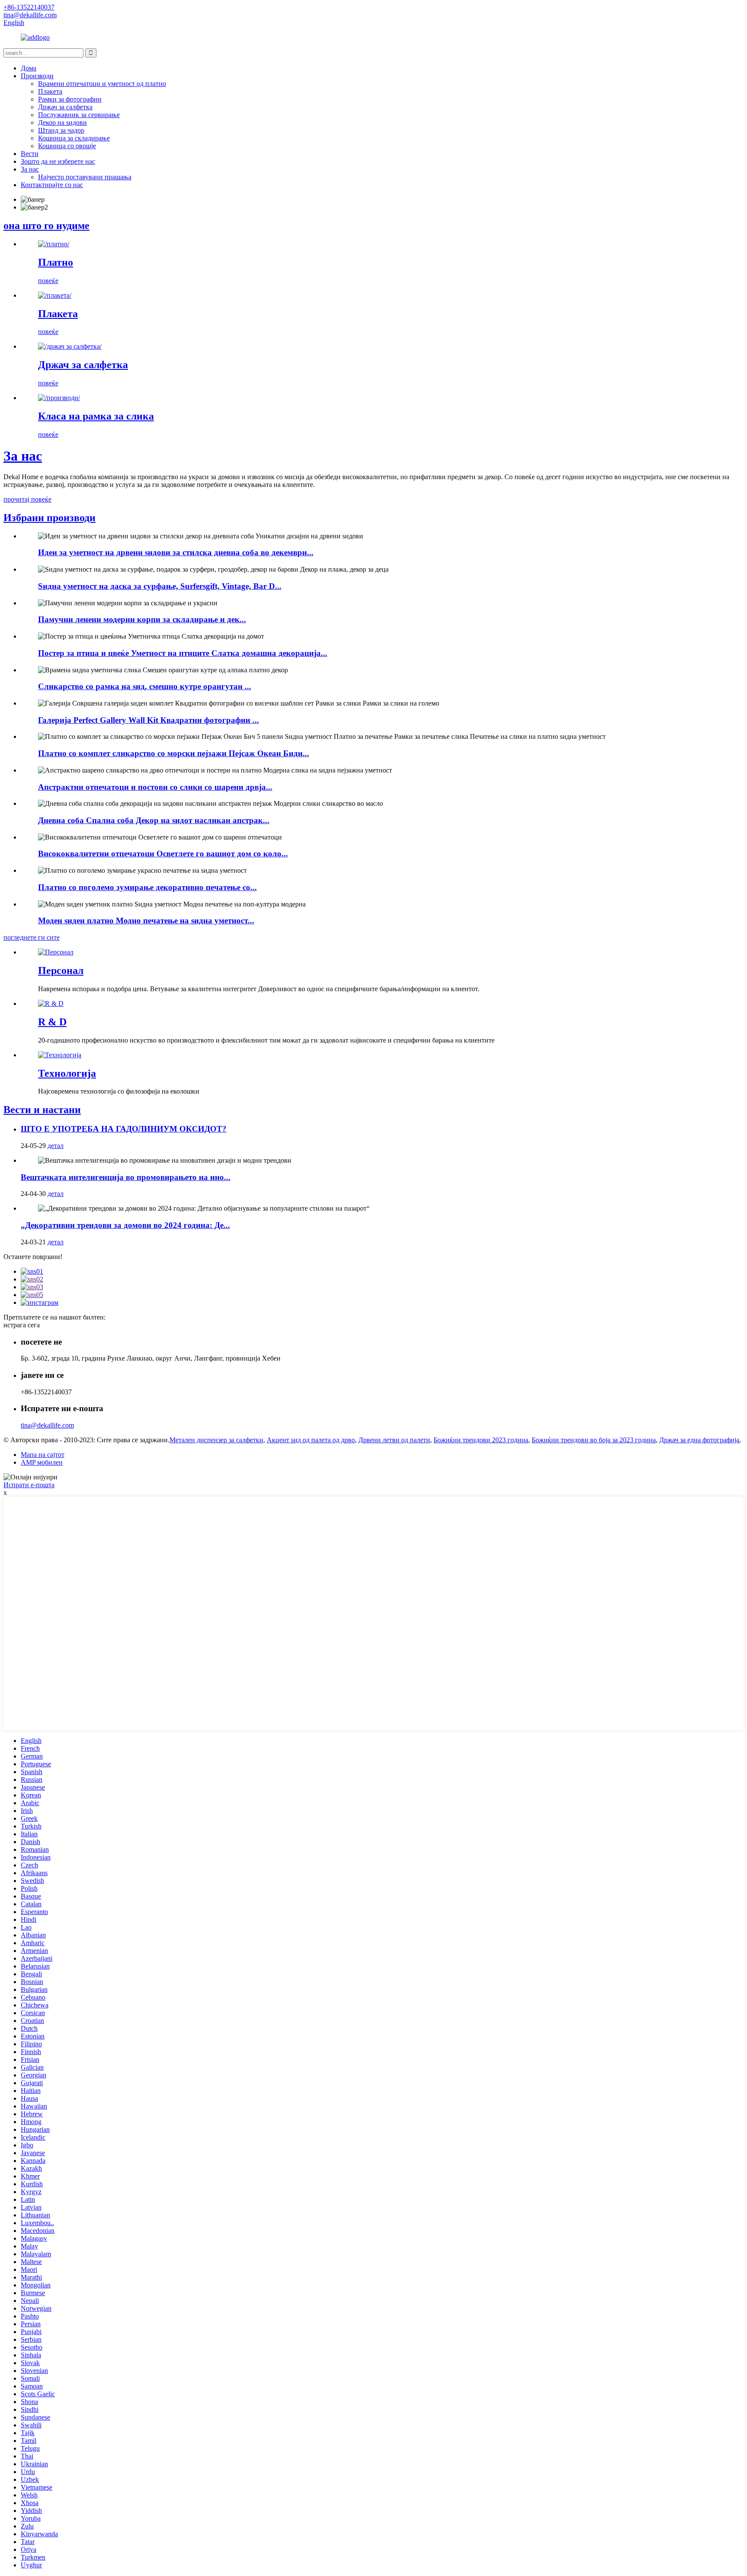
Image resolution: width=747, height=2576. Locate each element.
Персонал (61, 970)
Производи (37, 76)
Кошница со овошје (67, 146)
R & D (52, 1022)
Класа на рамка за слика (96, 416)
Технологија (67, 1073)
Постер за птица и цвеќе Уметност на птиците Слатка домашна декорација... (183, 653)
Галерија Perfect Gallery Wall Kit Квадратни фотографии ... (148, 720)
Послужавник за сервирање (79, 115)
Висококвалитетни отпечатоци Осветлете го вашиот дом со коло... (163, 854)
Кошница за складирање (74, 138)
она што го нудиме (46, 226)
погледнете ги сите (32, 937)
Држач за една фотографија (699, 1440)
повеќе (48, 281)
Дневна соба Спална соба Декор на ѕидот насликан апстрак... (154, 820)
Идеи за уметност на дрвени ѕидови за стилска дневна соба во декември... (176, 552)
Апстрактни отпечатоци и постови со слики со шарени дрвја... (155, 787)
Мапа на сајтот (43, 1455)
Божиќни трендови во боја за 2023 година (594, 1440)
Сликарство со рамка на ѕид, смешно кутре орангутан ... (145, 686)
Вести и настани (42, 1110)
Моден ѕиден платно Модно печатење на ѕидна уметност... (146, 921)
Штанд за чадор (61, 130)
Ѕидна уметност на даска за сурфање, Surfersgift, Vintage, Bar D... (160, 586)
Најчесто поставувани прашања (85, 177)
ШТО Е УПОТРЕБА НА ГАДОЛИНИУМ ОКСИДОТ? (124, 1129)
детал (56, 1146)
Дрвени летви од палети (394, 1440)
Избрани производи (49, 518)
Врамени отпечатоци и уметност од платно (102, 84)
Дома (29, 68)
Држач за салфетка (65, 107)
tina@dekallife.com (47, 1425)
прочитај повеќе (27, 499)
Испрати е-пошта (29, 1485)
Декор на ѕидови (62, 122)
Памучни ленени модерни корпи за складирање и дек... (142, 619)
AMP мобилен (42, 1462)
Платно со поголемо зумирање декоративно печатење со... (147, 887)
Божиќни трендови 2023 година (481, 1440)
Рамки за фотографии (70, 99)
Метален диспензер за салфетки (216, 1440)
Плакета (50, 91)
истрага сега (22, 1325)
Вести (30, 154)
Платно (56, 262)
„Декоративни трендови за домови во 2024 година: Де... (125, 1225)
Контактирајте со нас (52, 185)
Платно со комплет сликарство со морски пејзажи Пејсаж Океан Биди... (174, 753)
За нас (30, 169)
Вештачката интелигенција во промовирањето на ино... (126, 1177)
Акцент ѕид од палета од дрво (311, 1440)
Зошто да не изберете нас (58, 161)
